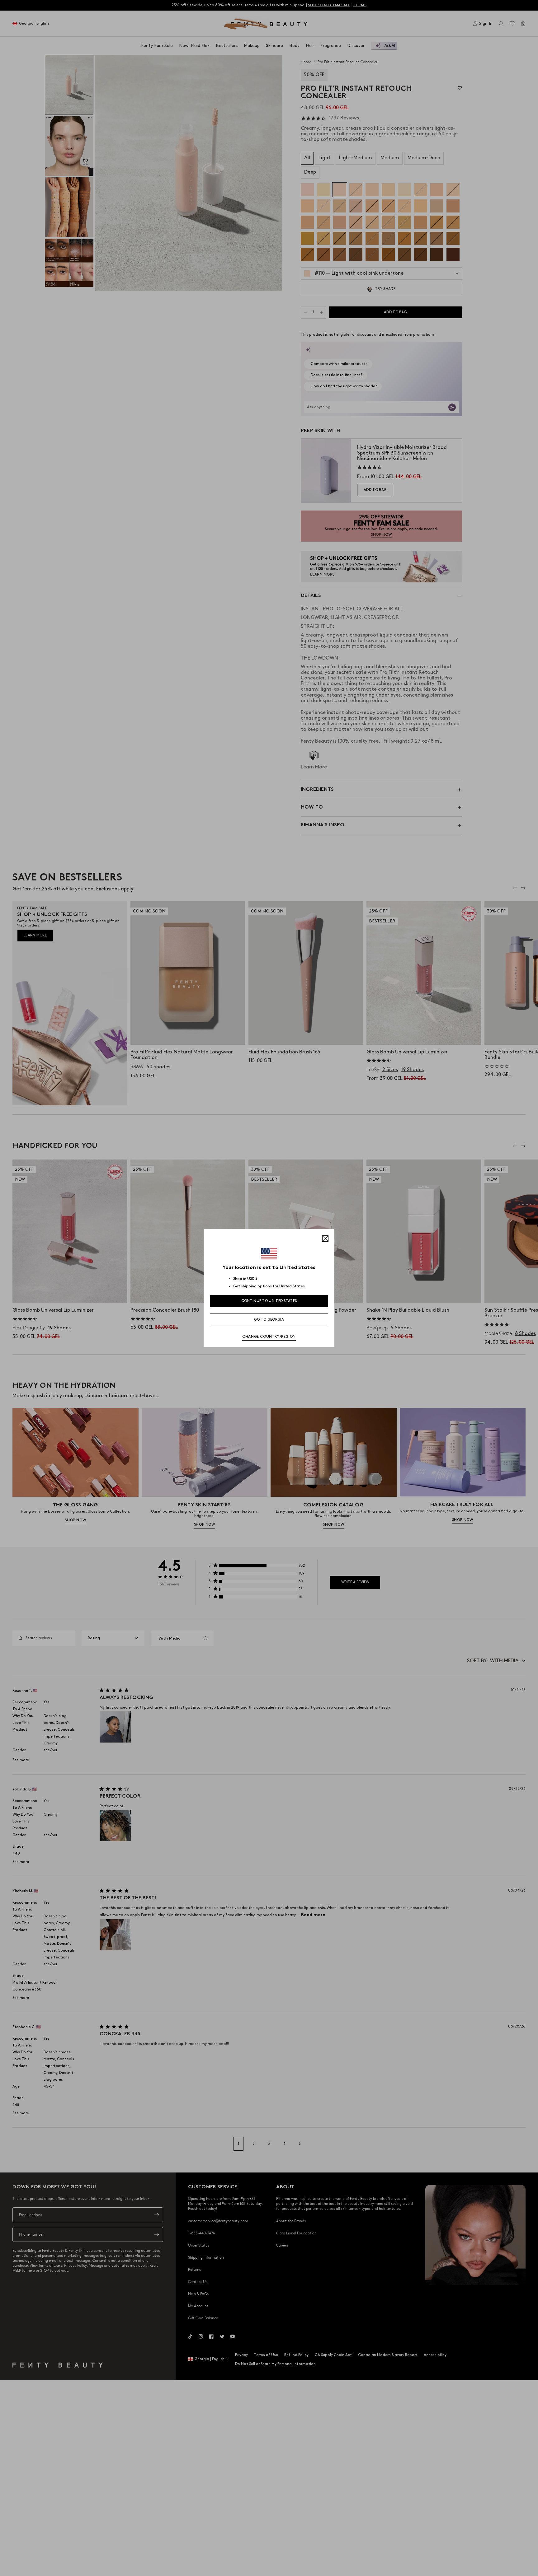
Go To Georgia (269, 1320)
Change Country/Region (269, 1337)
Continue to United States (269, 1301)
